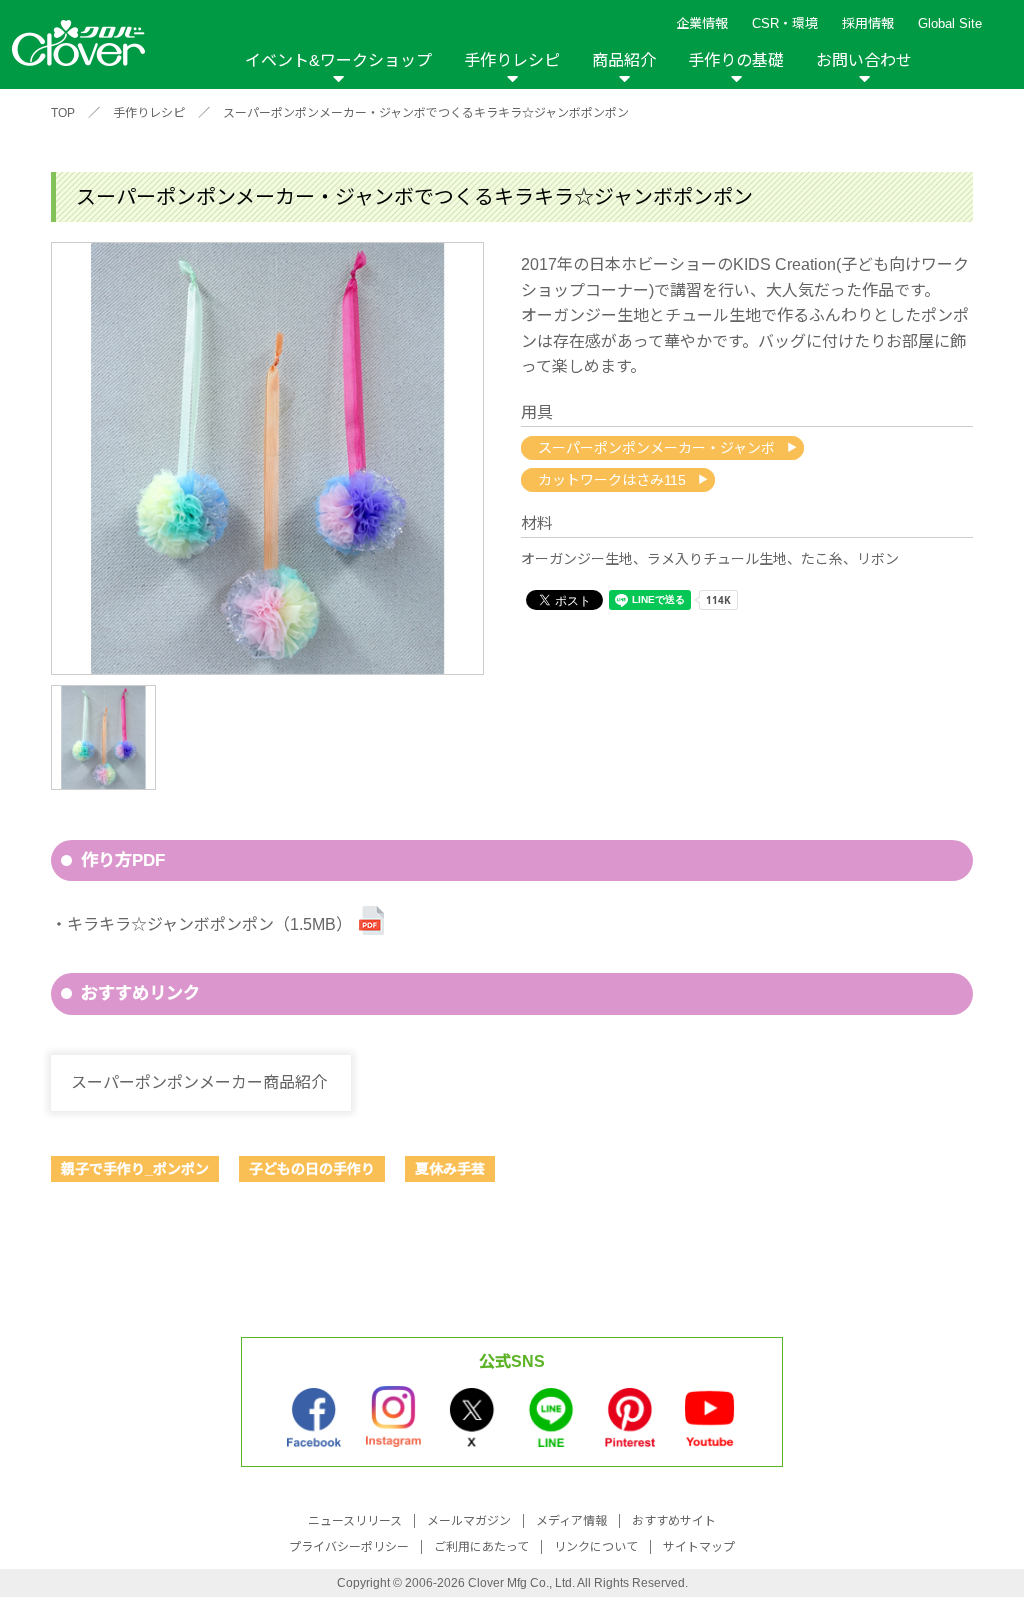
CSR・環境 (785, 23)
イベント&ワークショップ (338, 60)
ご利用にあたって (481, 1547)
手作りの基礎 (736, 60)
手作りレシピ (512, 60)
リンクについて (596, 1547)
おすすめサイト (674, 1521)
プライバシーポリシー (349, 1547)
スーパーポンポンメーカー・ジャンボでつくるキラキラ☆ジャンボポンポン (426, 113)
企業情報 (702, 23)
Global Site (950, 23)
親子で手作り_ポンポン (135, 1169)
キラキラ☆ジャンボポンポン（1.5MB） (209, 924)
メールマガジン (469, 1521)
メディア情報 (571, 1521)
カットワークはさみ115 (612, 480)
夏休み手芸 (450, 1169)
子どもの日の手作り (312, 1169)
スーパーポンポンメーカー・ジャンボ (656, 448)
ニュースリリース (355, 1521)
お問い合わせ (864, 60)
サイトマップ (699, 1547)
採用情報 (868, 23)
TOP (63, 113)
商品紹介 (624, 60)
